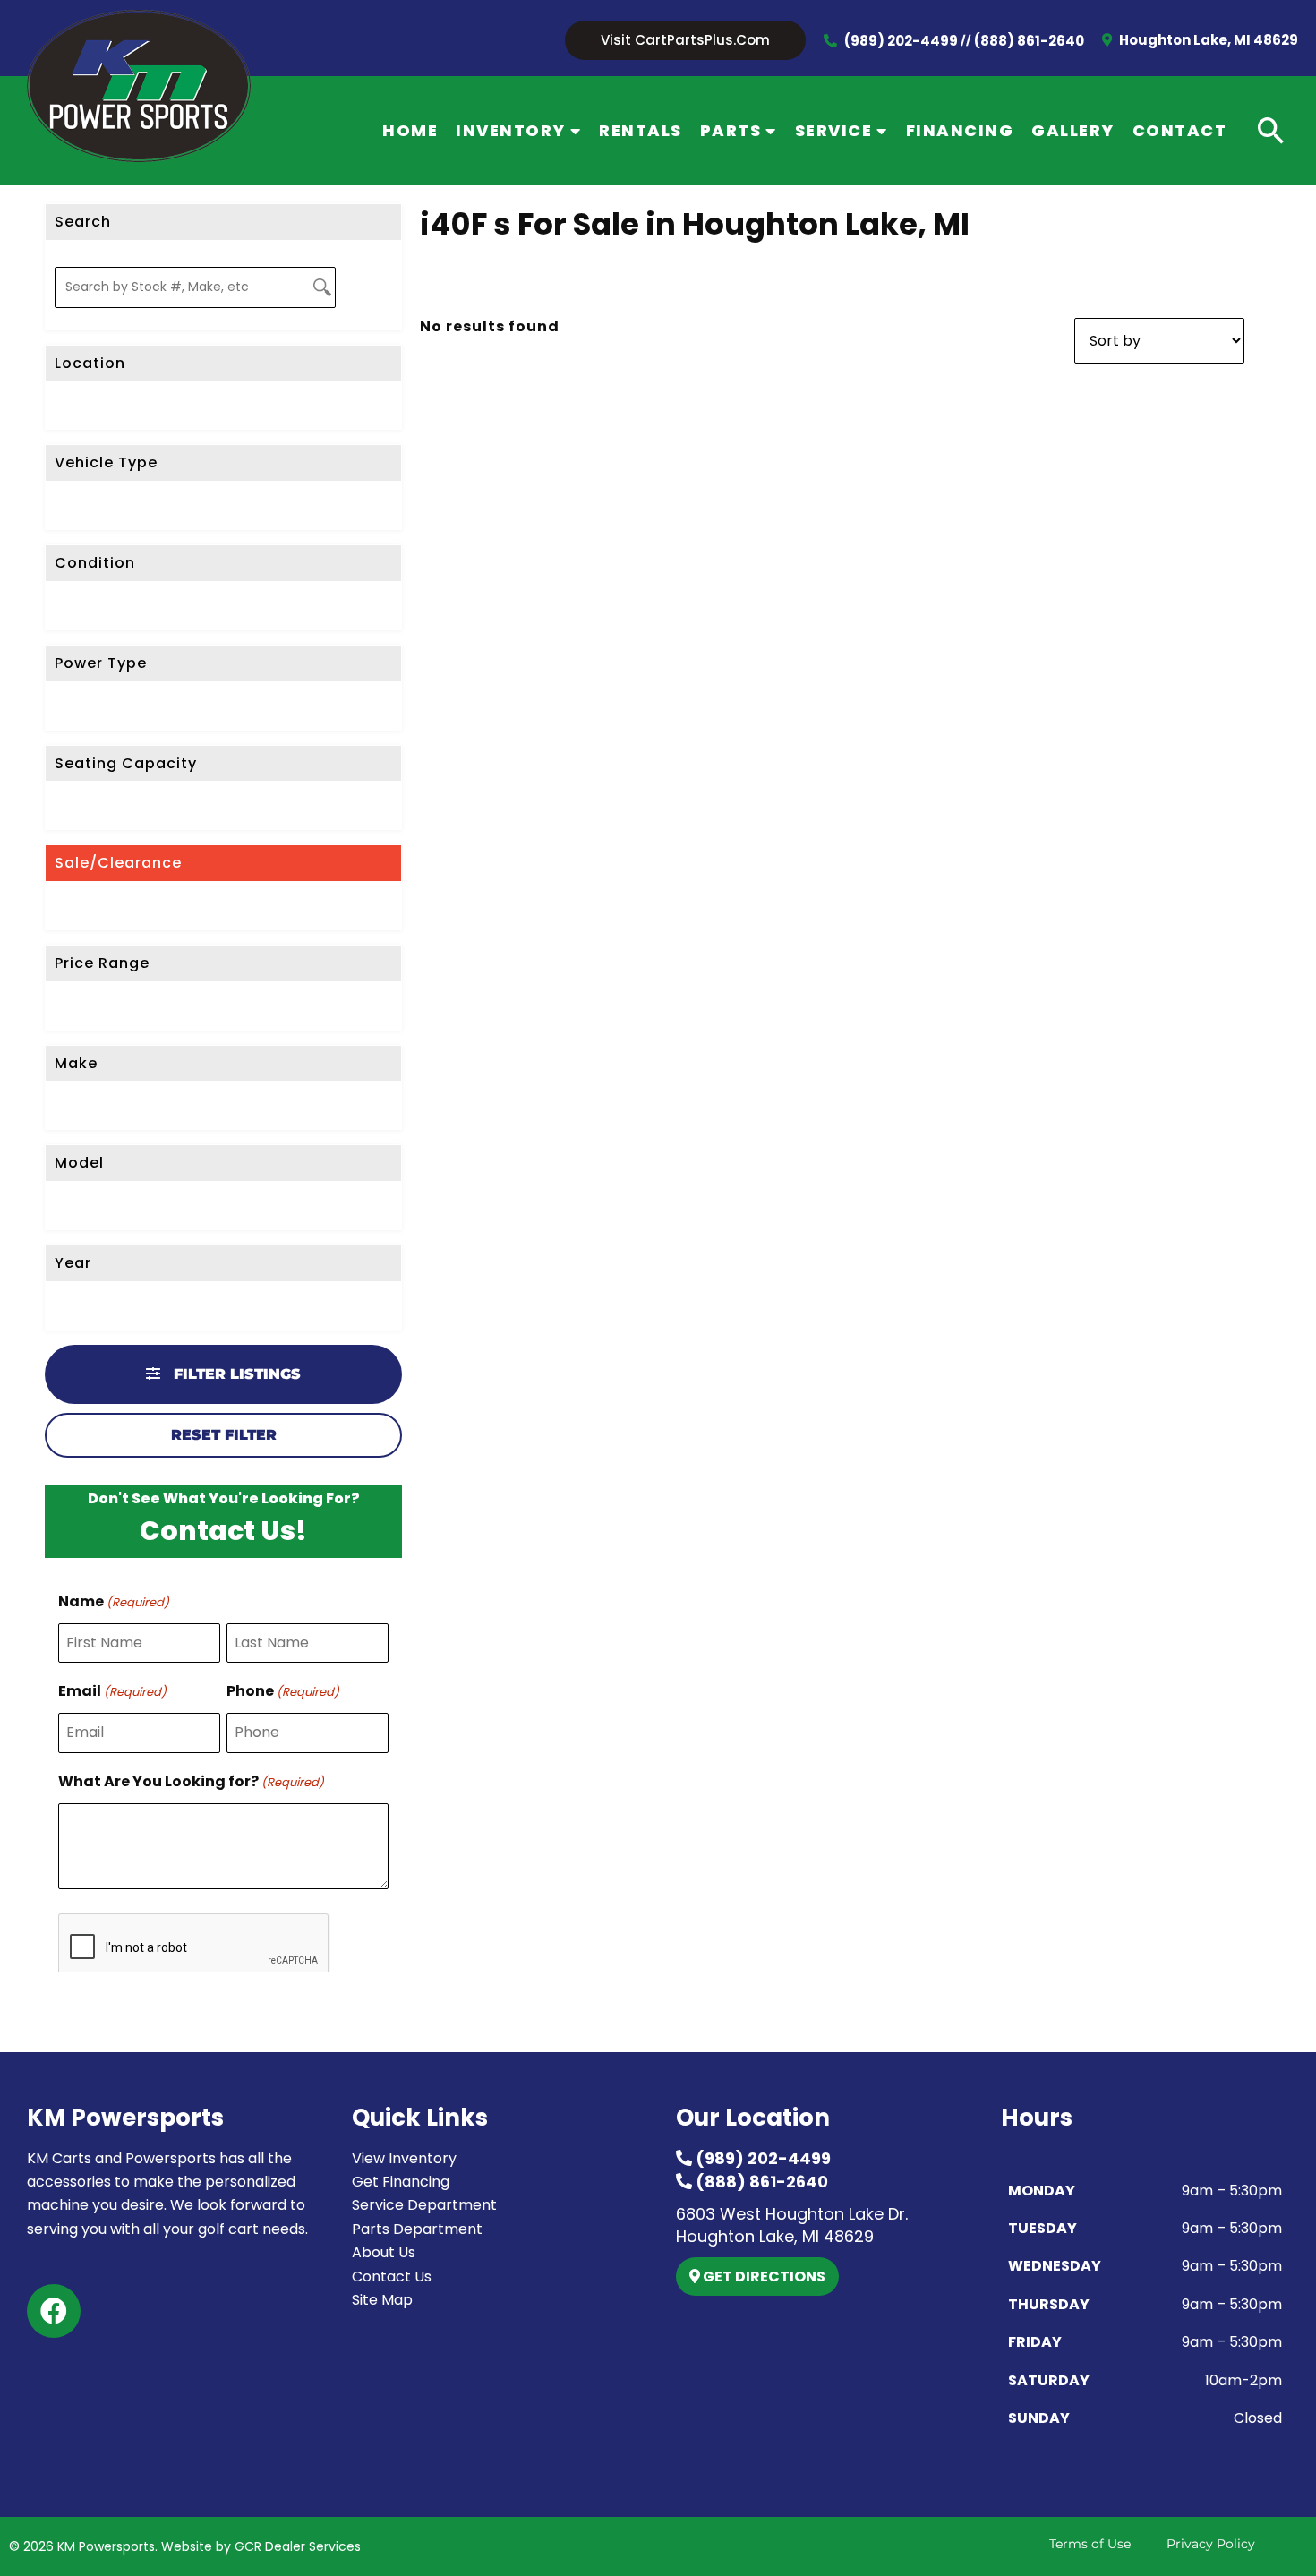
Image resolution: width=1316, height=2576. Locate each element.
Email (112, 1691)
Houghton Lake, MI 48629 (1207, 40)
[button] (685, 41)
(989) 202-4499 (901, 41)
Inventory (511, 130)
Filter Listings (235, 1374)
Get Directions (763, 2276)
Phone (283, 1691)
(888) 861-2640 (1029, 41)
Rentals (641, 130)
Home (410, 130)
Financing (960, 130)
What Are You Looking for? (191, 1781)
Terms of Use (1090, 2544)
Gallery (1073, 130)
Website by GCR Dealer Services (261, 2546)
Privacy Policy (1211, 2544)
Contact (1180, 130)
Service (834, 130)
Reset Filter (224, 1435)
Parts (731, 130)
